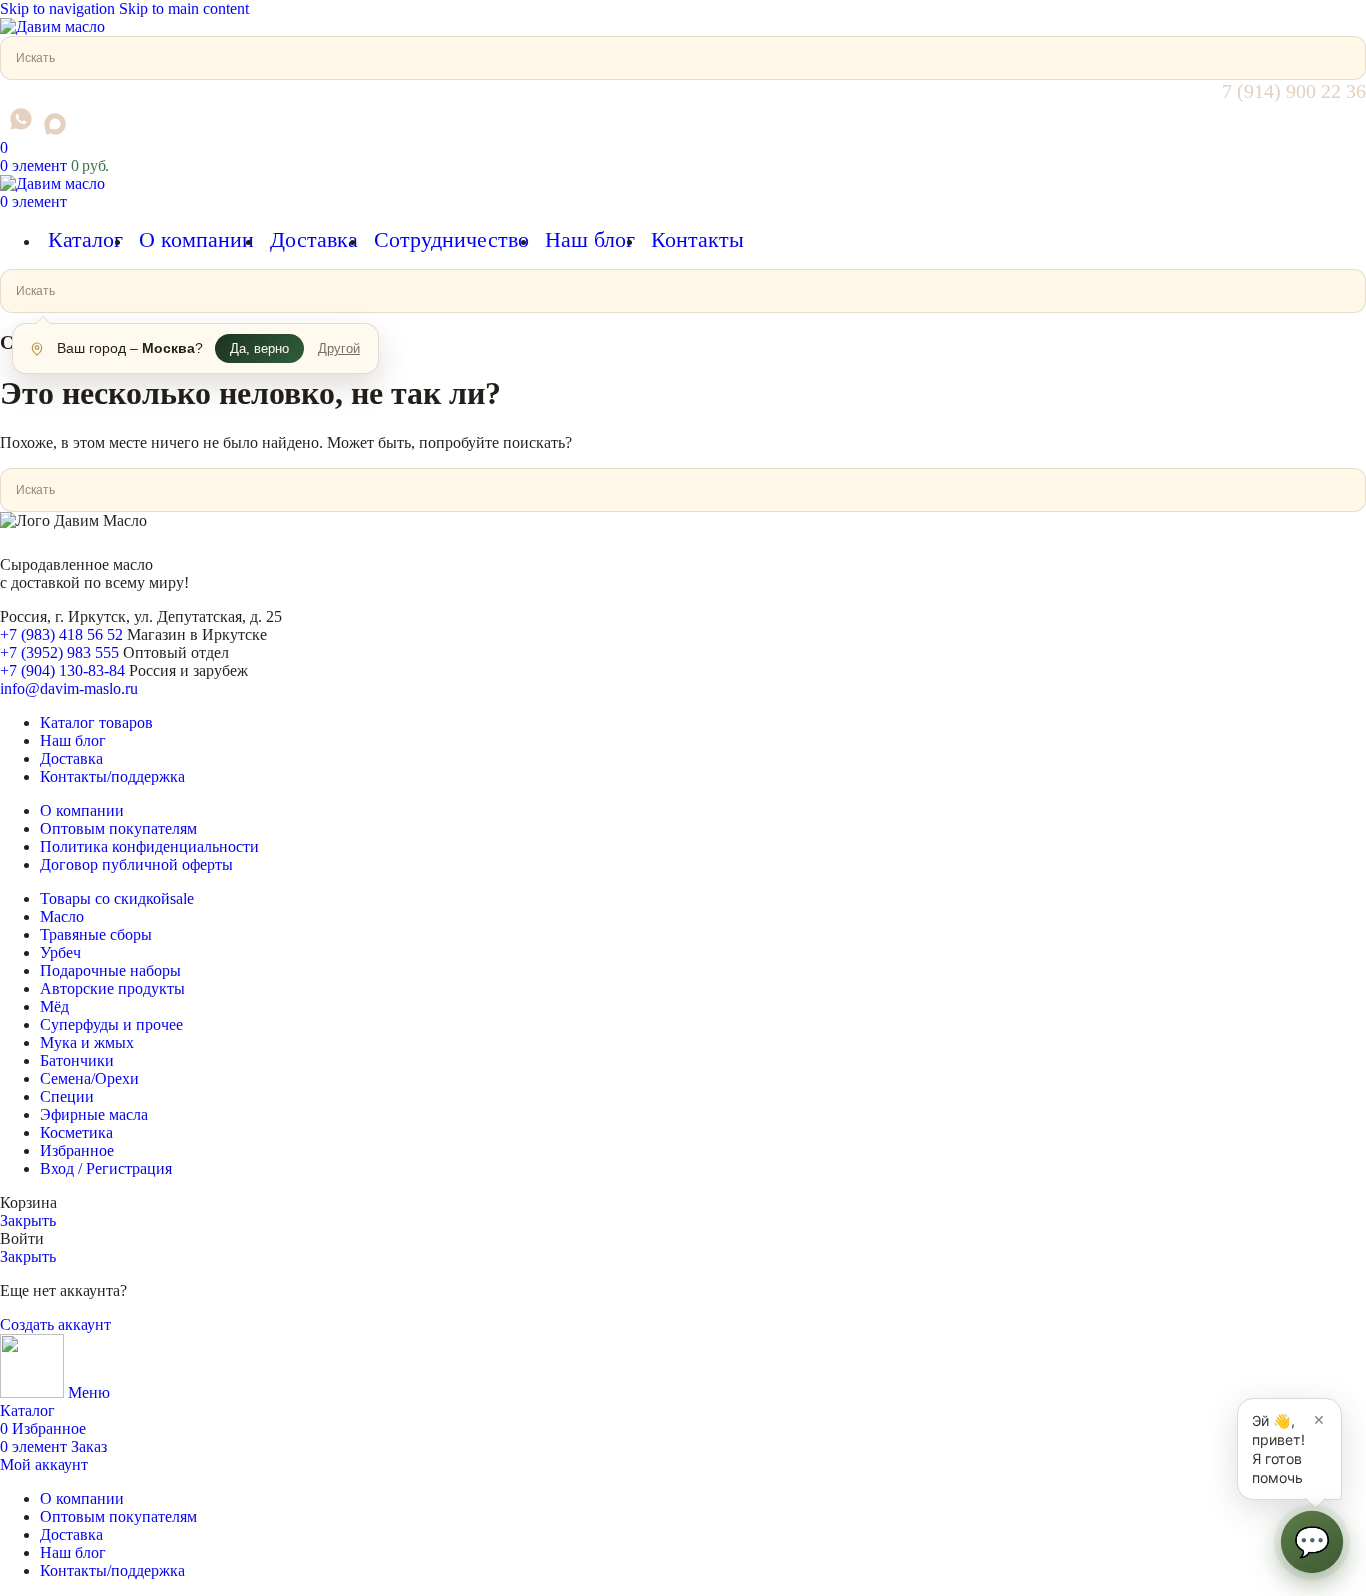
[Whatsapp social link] (21, 119)
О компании (82, 810)
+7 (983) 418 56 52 (61, 634)
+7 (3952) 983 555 (59, 652)
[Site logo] (52, 26)
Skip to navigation (59, 8)
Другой (339, 348)
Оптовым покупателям (118, 828)
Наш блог (73, 740)
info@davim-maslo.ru (69, 688)
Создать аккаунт (55, 1324)
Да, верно (259, 348)
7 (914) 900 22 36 (1294, 91)
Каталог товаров (96, 722)
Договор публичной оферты (136, 864)
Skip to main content (184, 8)
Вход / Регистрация (106, 1168)
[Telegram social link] (4, 129)
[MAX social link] (55, 124)
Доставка (71, 758)
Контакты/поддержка (112, 776)
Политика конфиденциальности (149, 846)
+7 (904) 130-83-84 (62, 670)
